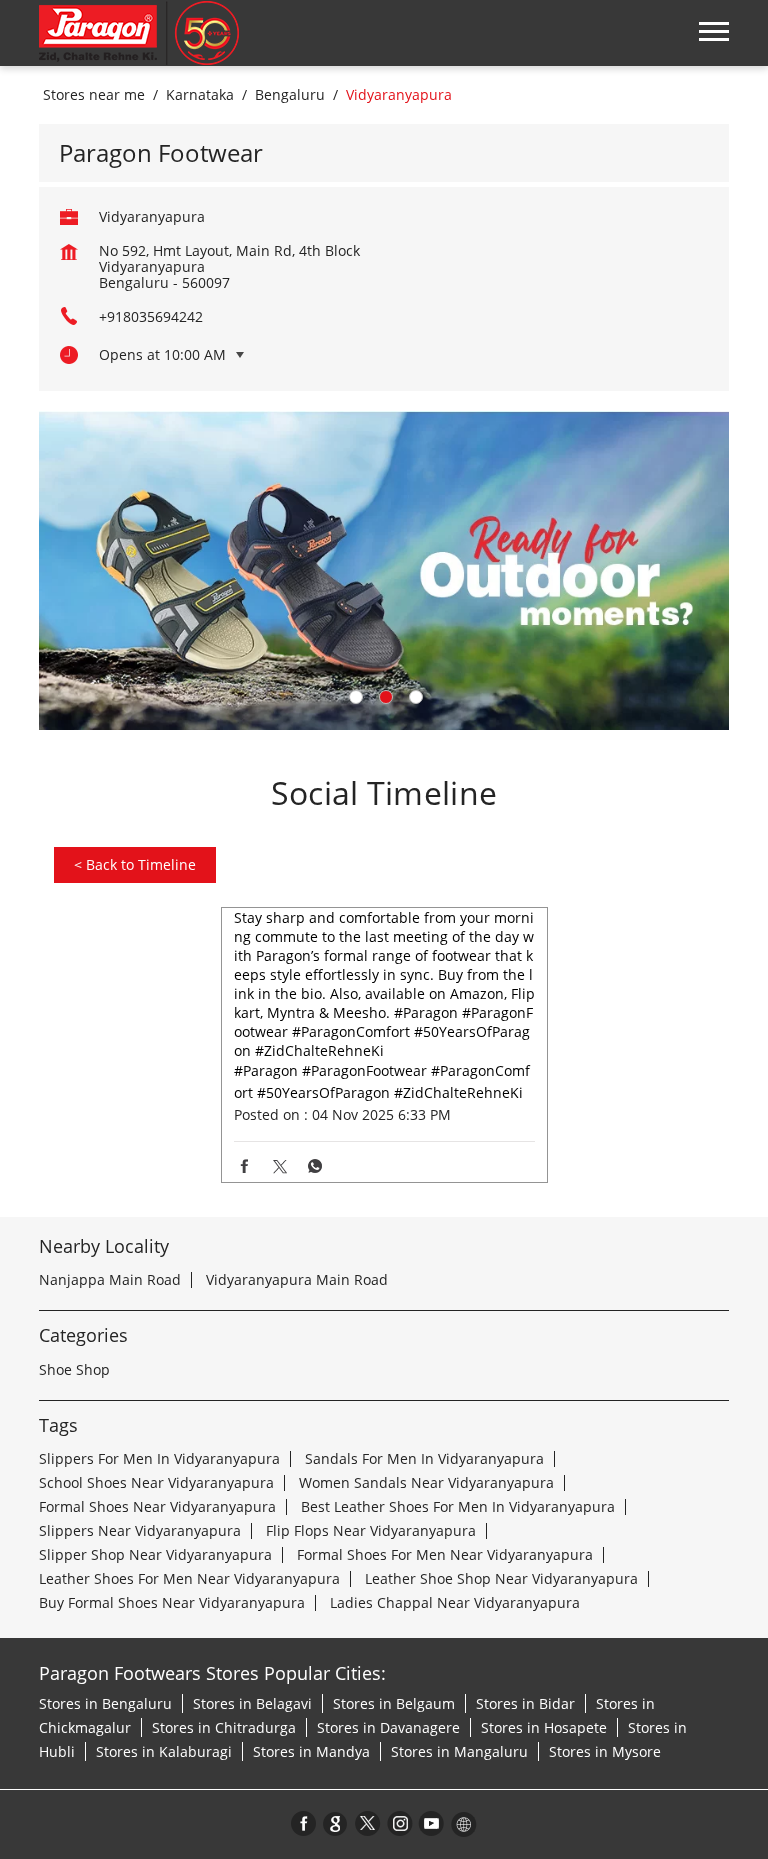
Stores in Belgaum (394, 1703)
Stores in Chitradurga (224, 1727)
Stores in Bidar (525, 1703)
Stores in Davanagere (388, 1727)
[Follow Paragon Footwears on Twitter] (368, 1823)
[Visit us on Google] (336, 1823)
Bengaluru (290, 95)
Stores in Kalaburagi (164, 1751)
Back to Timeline (135, 864)
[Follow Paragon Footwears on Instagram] (400, 1823)
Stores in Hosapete (544, 1727)
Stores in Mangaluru (459, 1751)
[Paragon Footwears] (139, 33)
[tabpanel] (384, 570)
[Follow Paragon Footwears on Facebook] (304, 1823)
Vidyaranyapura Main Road (297, 1279)
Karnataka (200, 95)
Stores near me (94, 95)
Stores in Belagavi (252, 1703)
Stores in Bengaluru (105, 1703)
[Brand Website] (464, 1823)
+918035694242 (151, 316)
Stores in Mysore (605, 1751)
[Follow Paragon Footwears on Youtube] (432, 1823)
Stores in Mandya (311, 1751)
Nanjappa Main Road (110, 1279)
